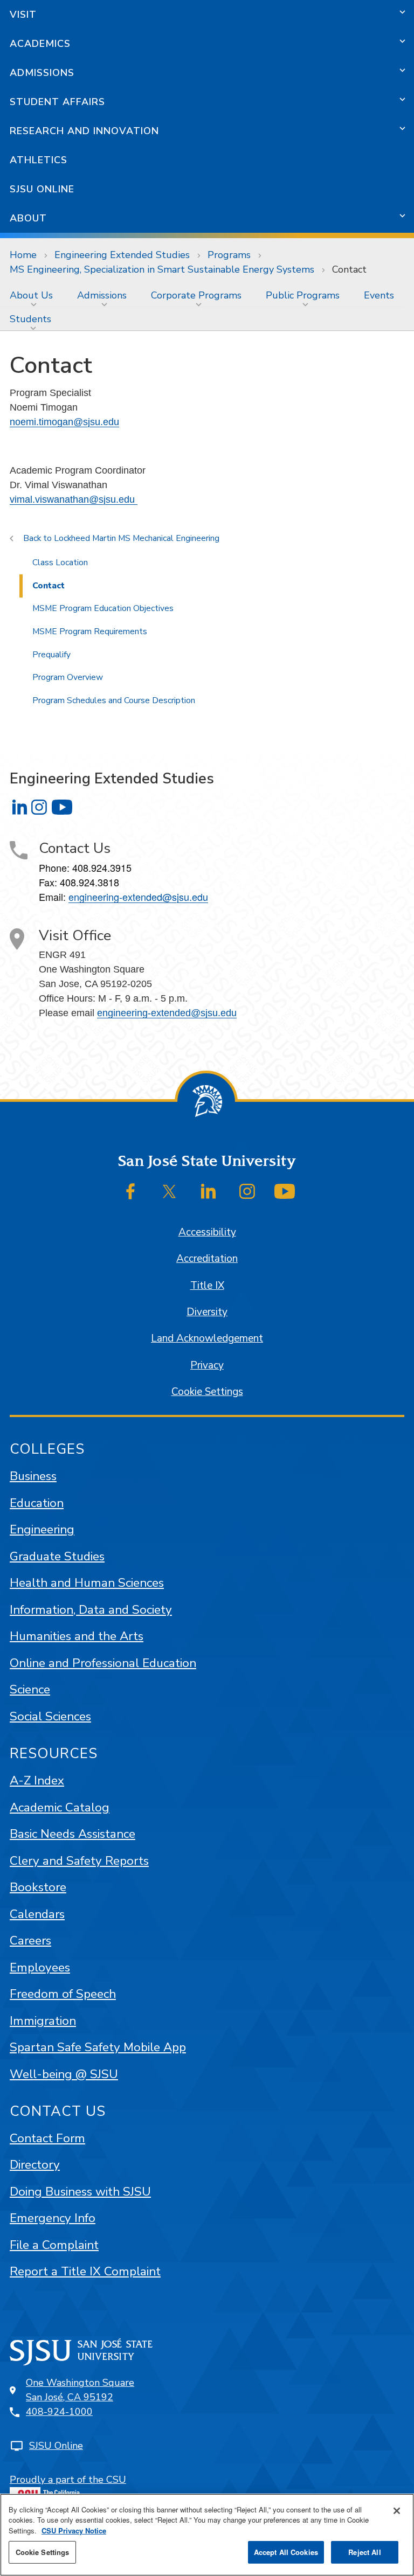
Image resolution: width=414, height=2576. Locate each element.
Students (30, 319)
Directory (35, 2165)
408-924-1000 (59, 2412)
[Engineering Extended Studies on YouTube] (62, 807)
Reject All (364, 2552)
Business (33, 1476)
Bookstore (38, 1887)
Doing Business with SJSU (80, 2192)
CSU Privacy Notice (74, 2530)
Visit (23, 15)
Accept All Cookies (286, 2552)
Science (30, 1689)
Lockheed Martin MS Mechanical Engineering (137, 538)
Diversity (207, 1312)
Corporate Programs (196, 295)
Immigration (43, 2021)
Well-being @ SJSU (64, 2074)
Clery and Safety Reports (79, 1861)
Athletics (39, 160)
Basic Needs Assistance (73, 1834)
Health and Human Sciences (87, 1583)
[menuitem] (34, 295)
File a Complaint (54, 2245)
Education (37, 1503)
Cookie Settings (207, 1392)
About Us (31, 295)
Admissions (42, 73)
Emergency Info (53, 2218)
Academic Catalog (60, 1807)
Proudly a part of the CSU (68, 2480)
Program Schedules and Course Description (114, 700)
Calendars (37, 1914)
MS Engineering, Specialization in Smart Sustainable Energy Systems (162, 269)
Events (379, 295)
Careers (30, 1940)
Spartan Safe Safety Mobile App (98, 2047)
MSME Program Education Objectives (103, 608)
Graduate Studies (57, 1556)
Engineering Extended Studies (122, 255)
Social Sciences (50, 1716)
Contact (49, 586)
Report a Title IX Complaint (85, 2271)
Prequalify (51, 655)
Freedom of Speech (63, 1994)
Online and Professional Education (103, 1663)
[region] (207, 2535)
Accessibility (207, 1232)
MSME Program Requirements (90, 631)
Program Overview (68, 677)
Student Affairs (57, 102)
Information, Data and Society (91, 1610)
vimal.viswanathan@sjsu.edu (74, 499)
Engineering (42, 1529)
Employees (40, 1967)
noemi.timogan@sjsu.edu (64, 422)
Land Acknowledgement (207, 1338)
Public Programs (303, 295)
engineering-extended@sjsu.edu (138, 897)
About (28, 218)
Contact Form (47, 2138)
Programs (229, 255)
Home (23, 255)
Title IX (207, 1286)
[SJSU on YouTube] (285, 1191)
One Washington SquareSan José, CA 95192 (80, 2390)
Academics (40, 44)
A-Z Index (37, 1780)
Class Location (60, 563)
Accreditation (207, 1259)
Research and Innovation (84, 131)
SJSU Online (42, 189)
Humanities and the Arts (77, 1636)
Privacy (207, 1365)
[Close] (397, 2511)
